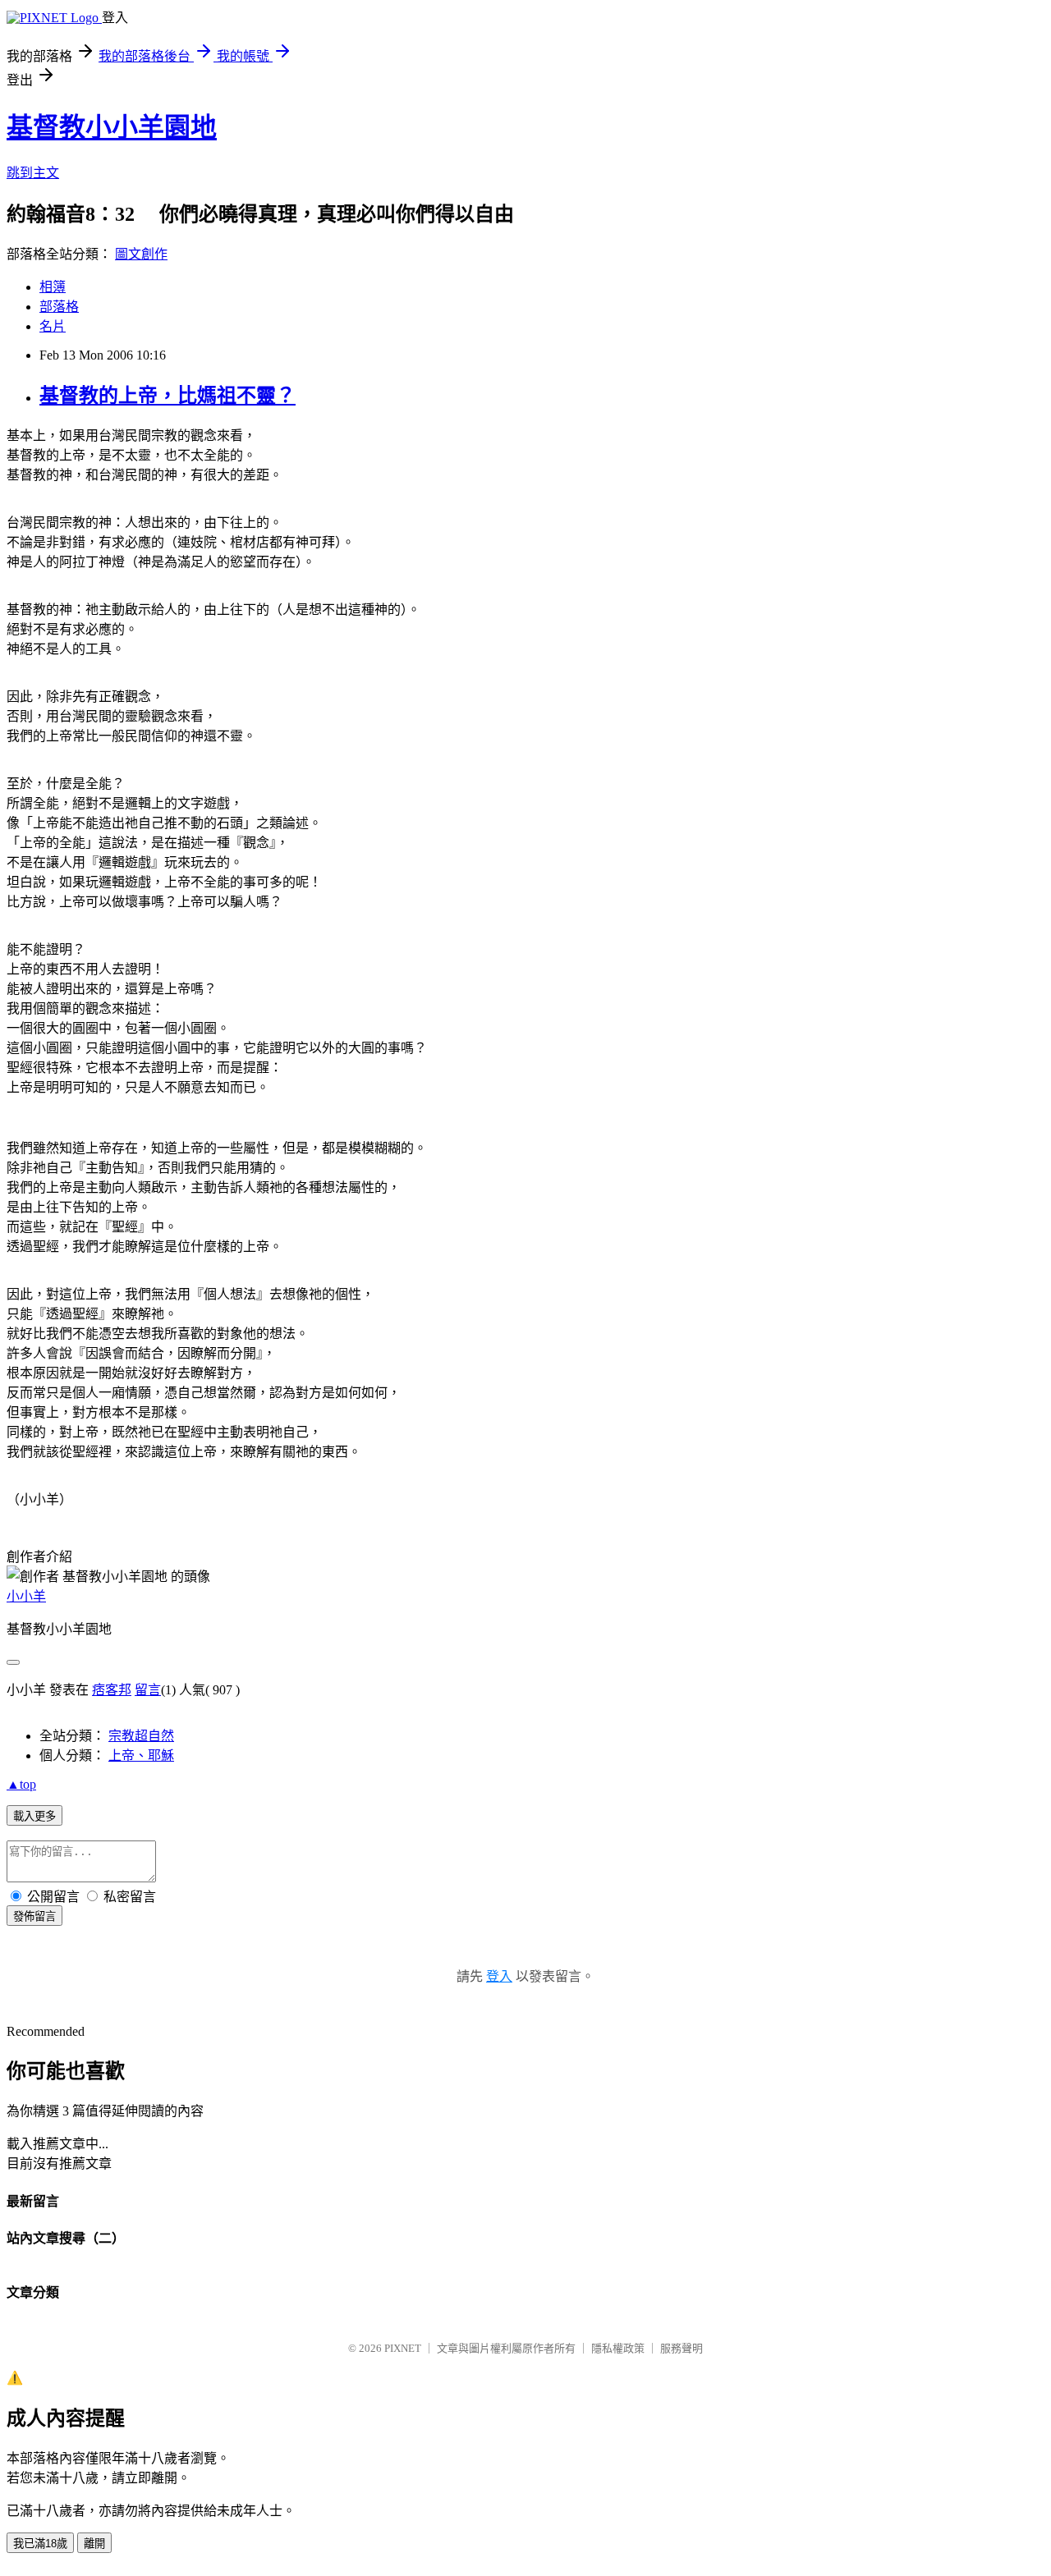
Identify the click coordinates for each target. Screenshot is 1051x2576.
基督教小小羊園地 (112, 127)
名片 (53, 326)
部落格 (59, 307)
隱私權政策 (618, 2348)
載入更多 (34, 1816)
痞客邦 (112, 1690)
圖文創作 (141, 254)
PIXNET (403, 2348)
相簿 (53, 287)
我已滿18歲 (40, 2544)
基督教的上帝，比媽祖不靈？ (168, 396)
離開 (94, 2544)
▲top (21, 1784)
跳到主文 (33, 173)
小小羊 (26, 1596)
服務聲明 (682, 2348)
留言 (148, 1690)
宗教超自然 (141, 1736)
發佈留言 (34, 1916)
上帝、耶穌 (141, 1756)
